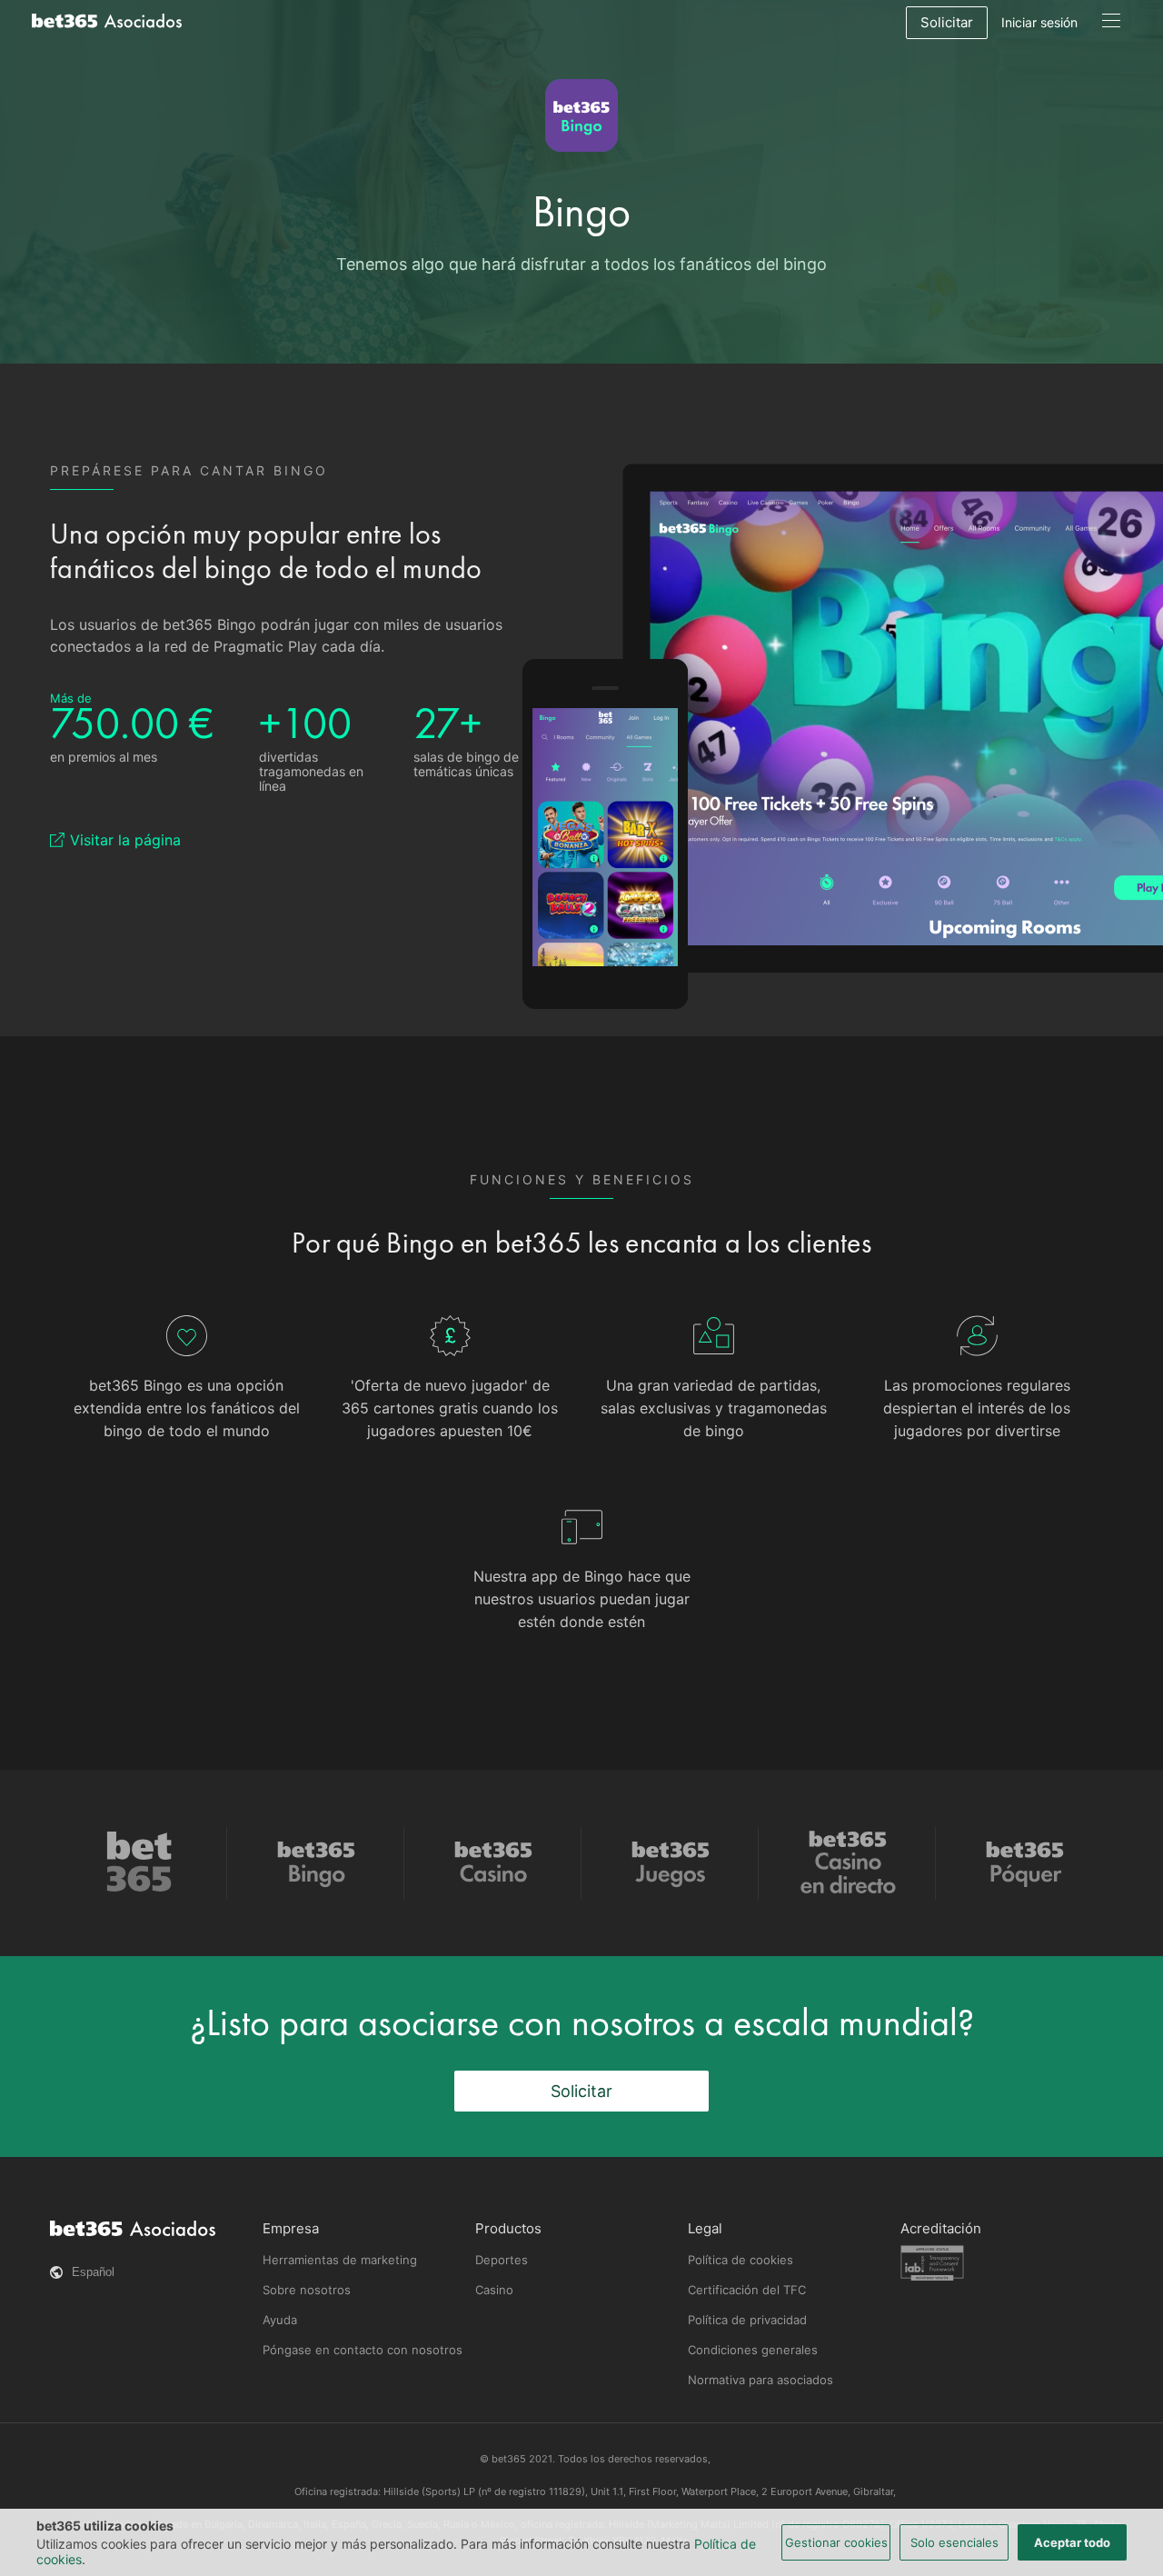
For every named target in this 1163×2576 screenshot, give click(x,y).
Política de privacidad (747, 2320)
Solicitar (947, 22)
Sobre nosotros (307, 2290)
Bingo (581, 211)
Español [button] (93, 2272)
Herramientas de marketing (340, 2260)
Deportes (502, 2260)
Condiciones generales (753, 2350)
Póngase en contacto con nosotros (363, 2350)
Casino (494, 2290)
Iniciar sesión (1039, 22)
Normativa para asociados (760, 2380)
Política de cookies (741, 2260)
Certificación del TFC (747, 2290)
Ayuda (280, 2320)
